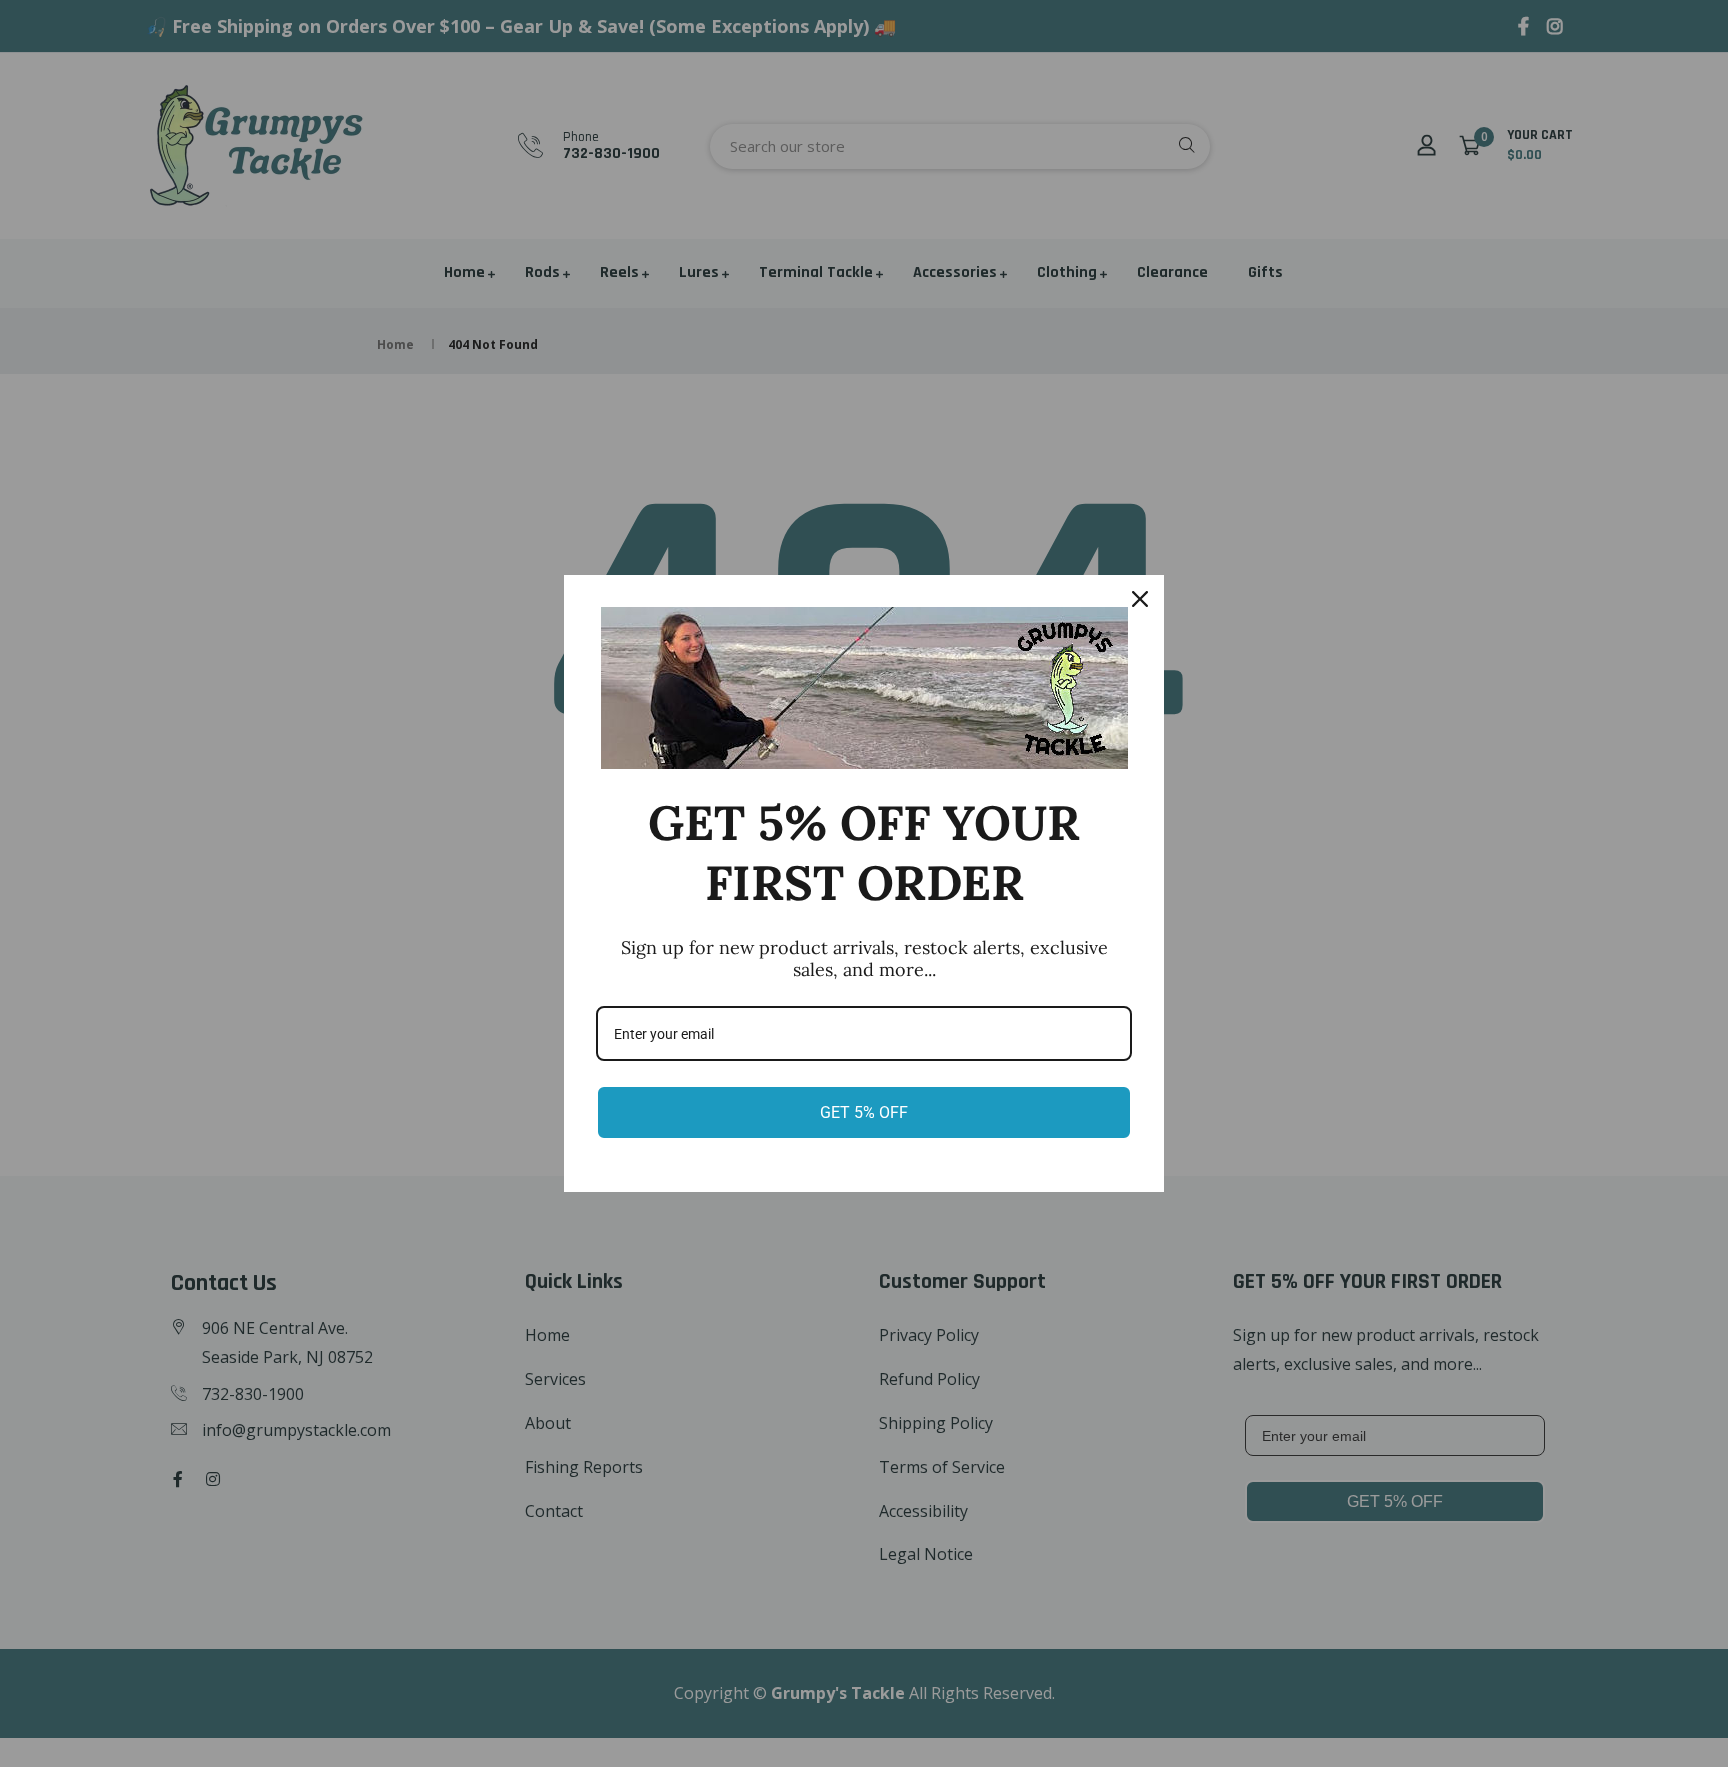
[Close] (1140, 599)
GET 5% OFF (864, 1112)
